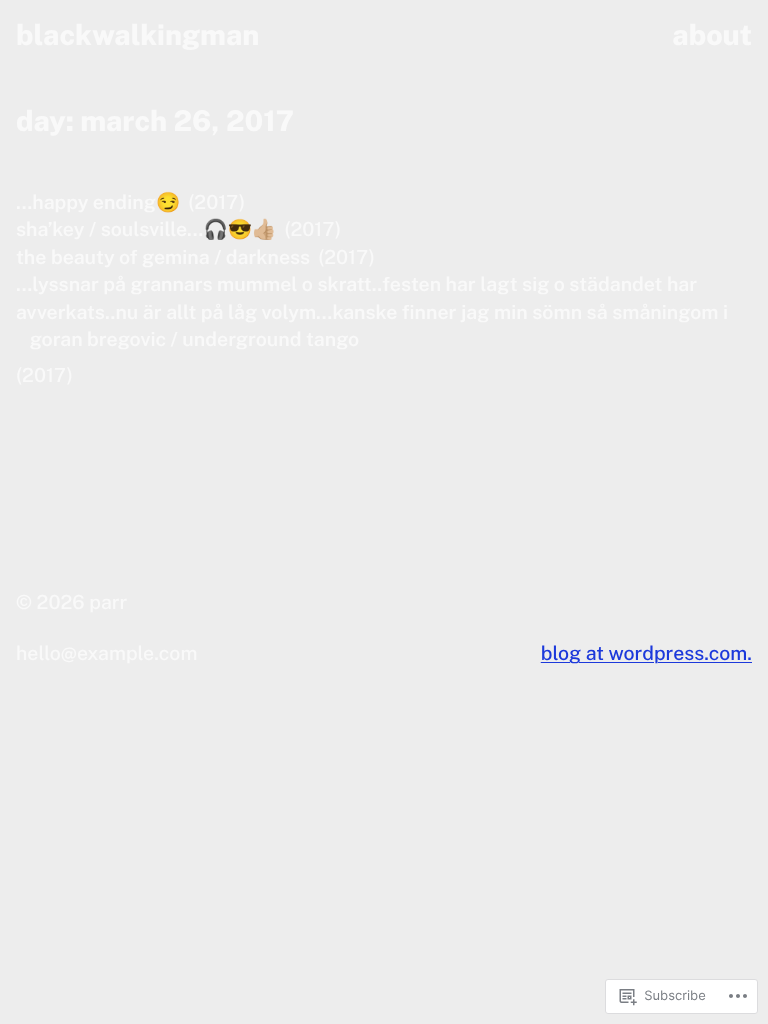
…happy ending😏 (98, 202)
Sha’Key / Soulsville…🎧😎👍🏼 (146, 229)
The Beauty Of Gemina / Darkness (163, 257)
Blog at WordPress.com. (646, 653)
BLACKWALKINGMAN (137, 35)
